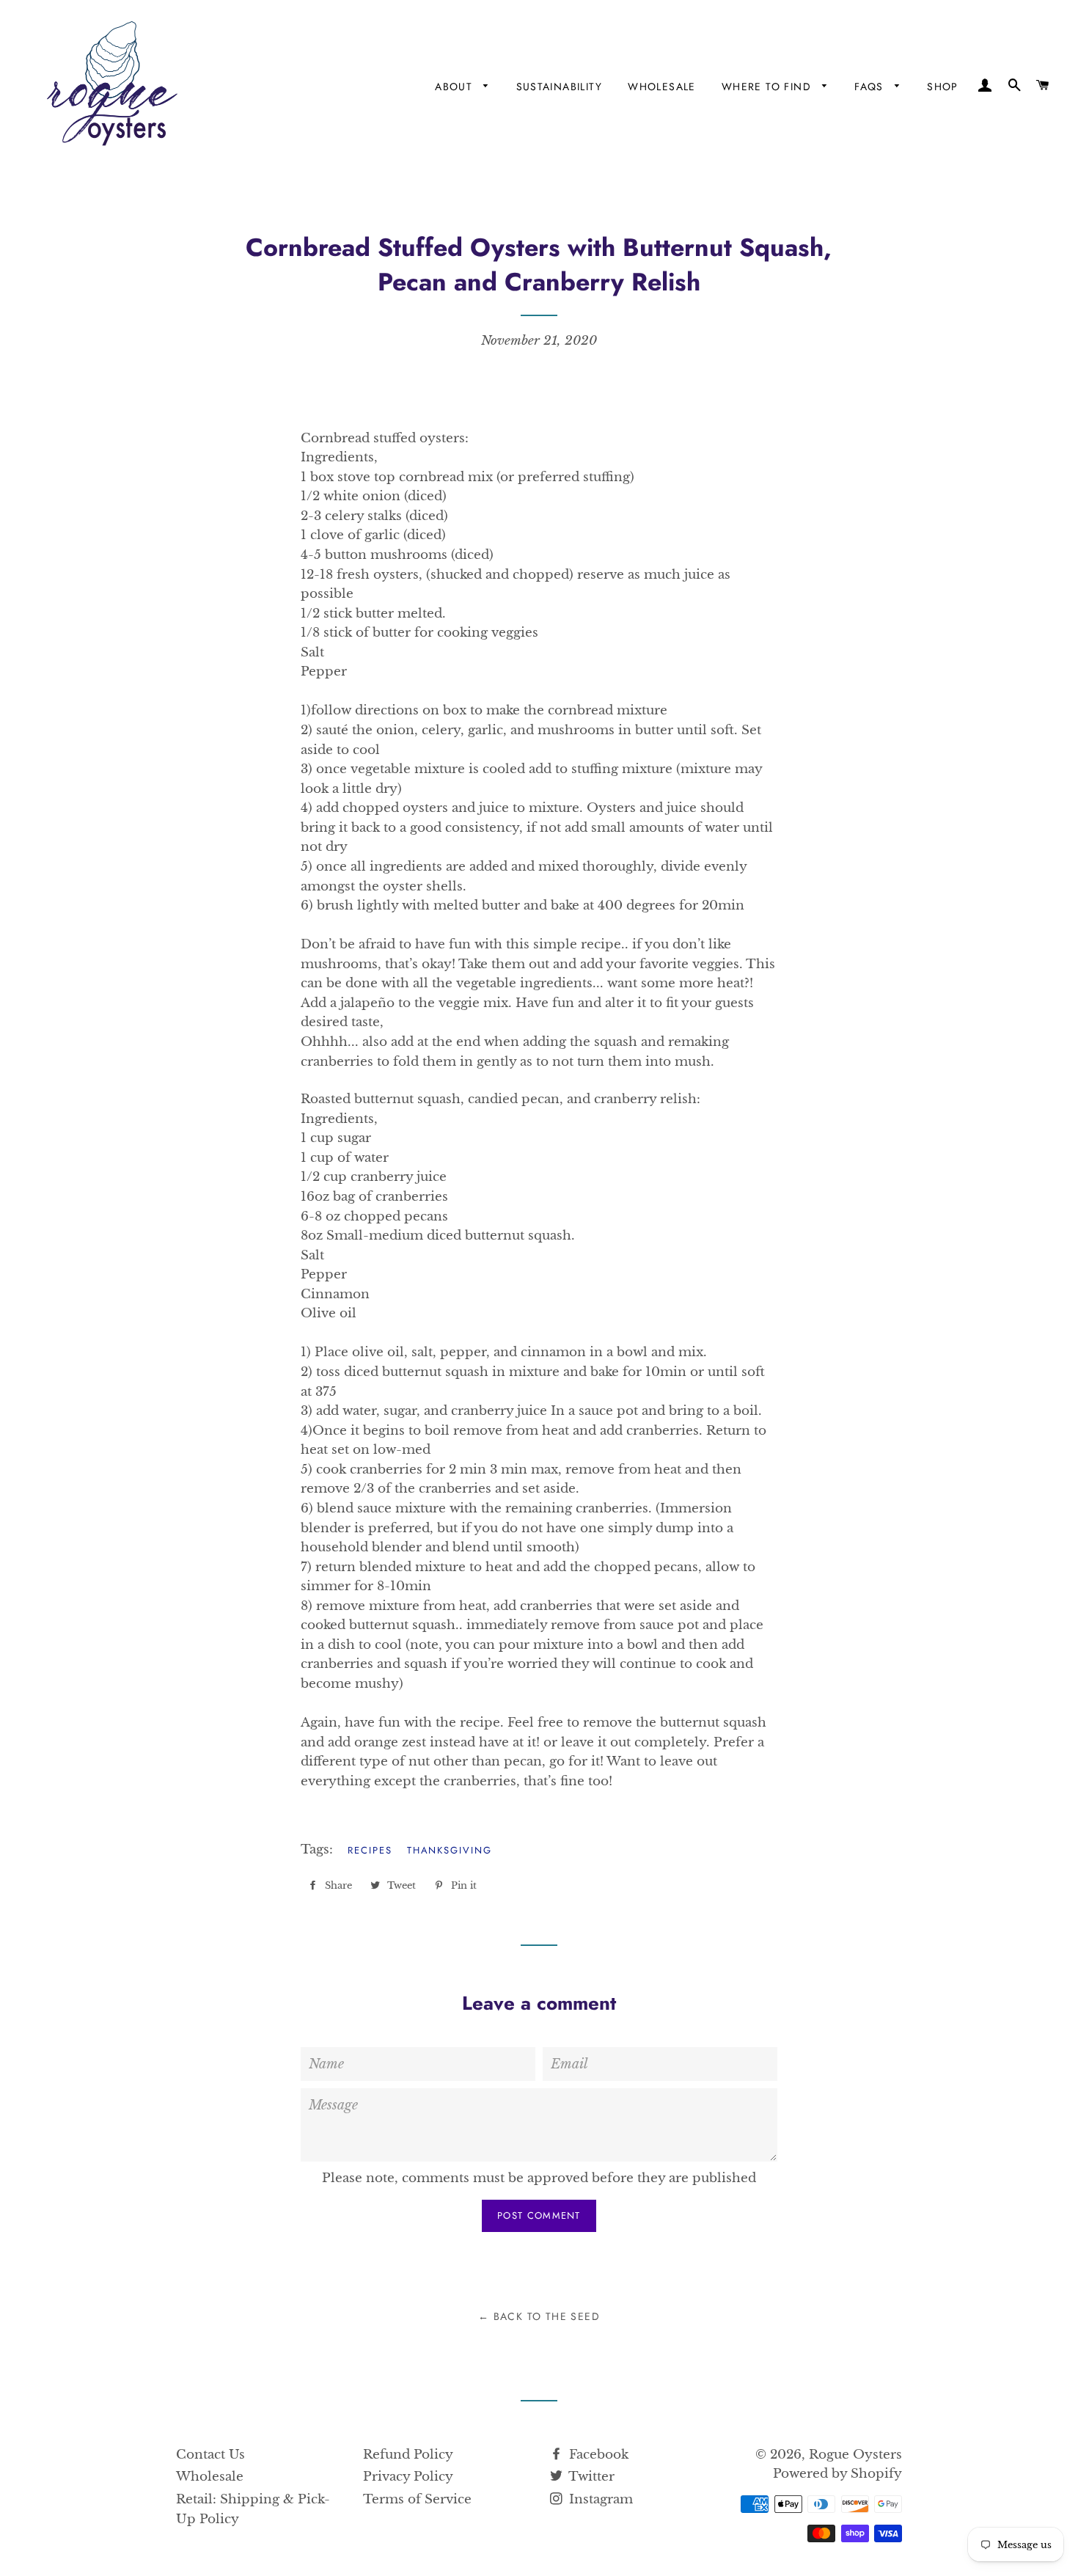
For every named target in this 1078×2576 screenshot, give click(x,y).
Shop (943, 87)
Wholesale (662, 87)
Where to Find (769, 87)
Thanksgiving (450, 1850)
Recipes (370, 1850)
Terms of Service (417, 2499)
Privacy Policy (408, 2477)
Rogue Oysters (855, 2455)
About (455, 87)
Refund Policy (408, 2455)
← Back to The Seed (539, 2316)
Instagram (599, 2499)
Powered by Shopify (837, 2474)
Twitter (590, 2477)
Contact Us (210, 2455)
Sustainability (560, 87)
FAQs (871, 87)
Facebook (597, 2455)
